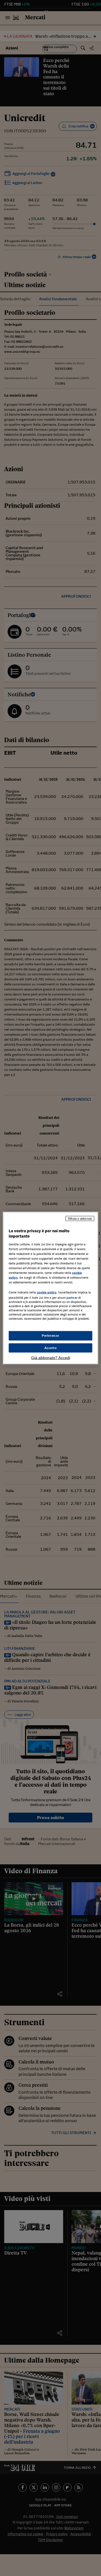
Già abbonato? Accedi (51, 1358)
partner (72, 1298)
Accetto (51, 1348)
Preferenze (50, 1335)
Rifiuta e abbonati (80, 1218)
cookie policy (47, 1292)
